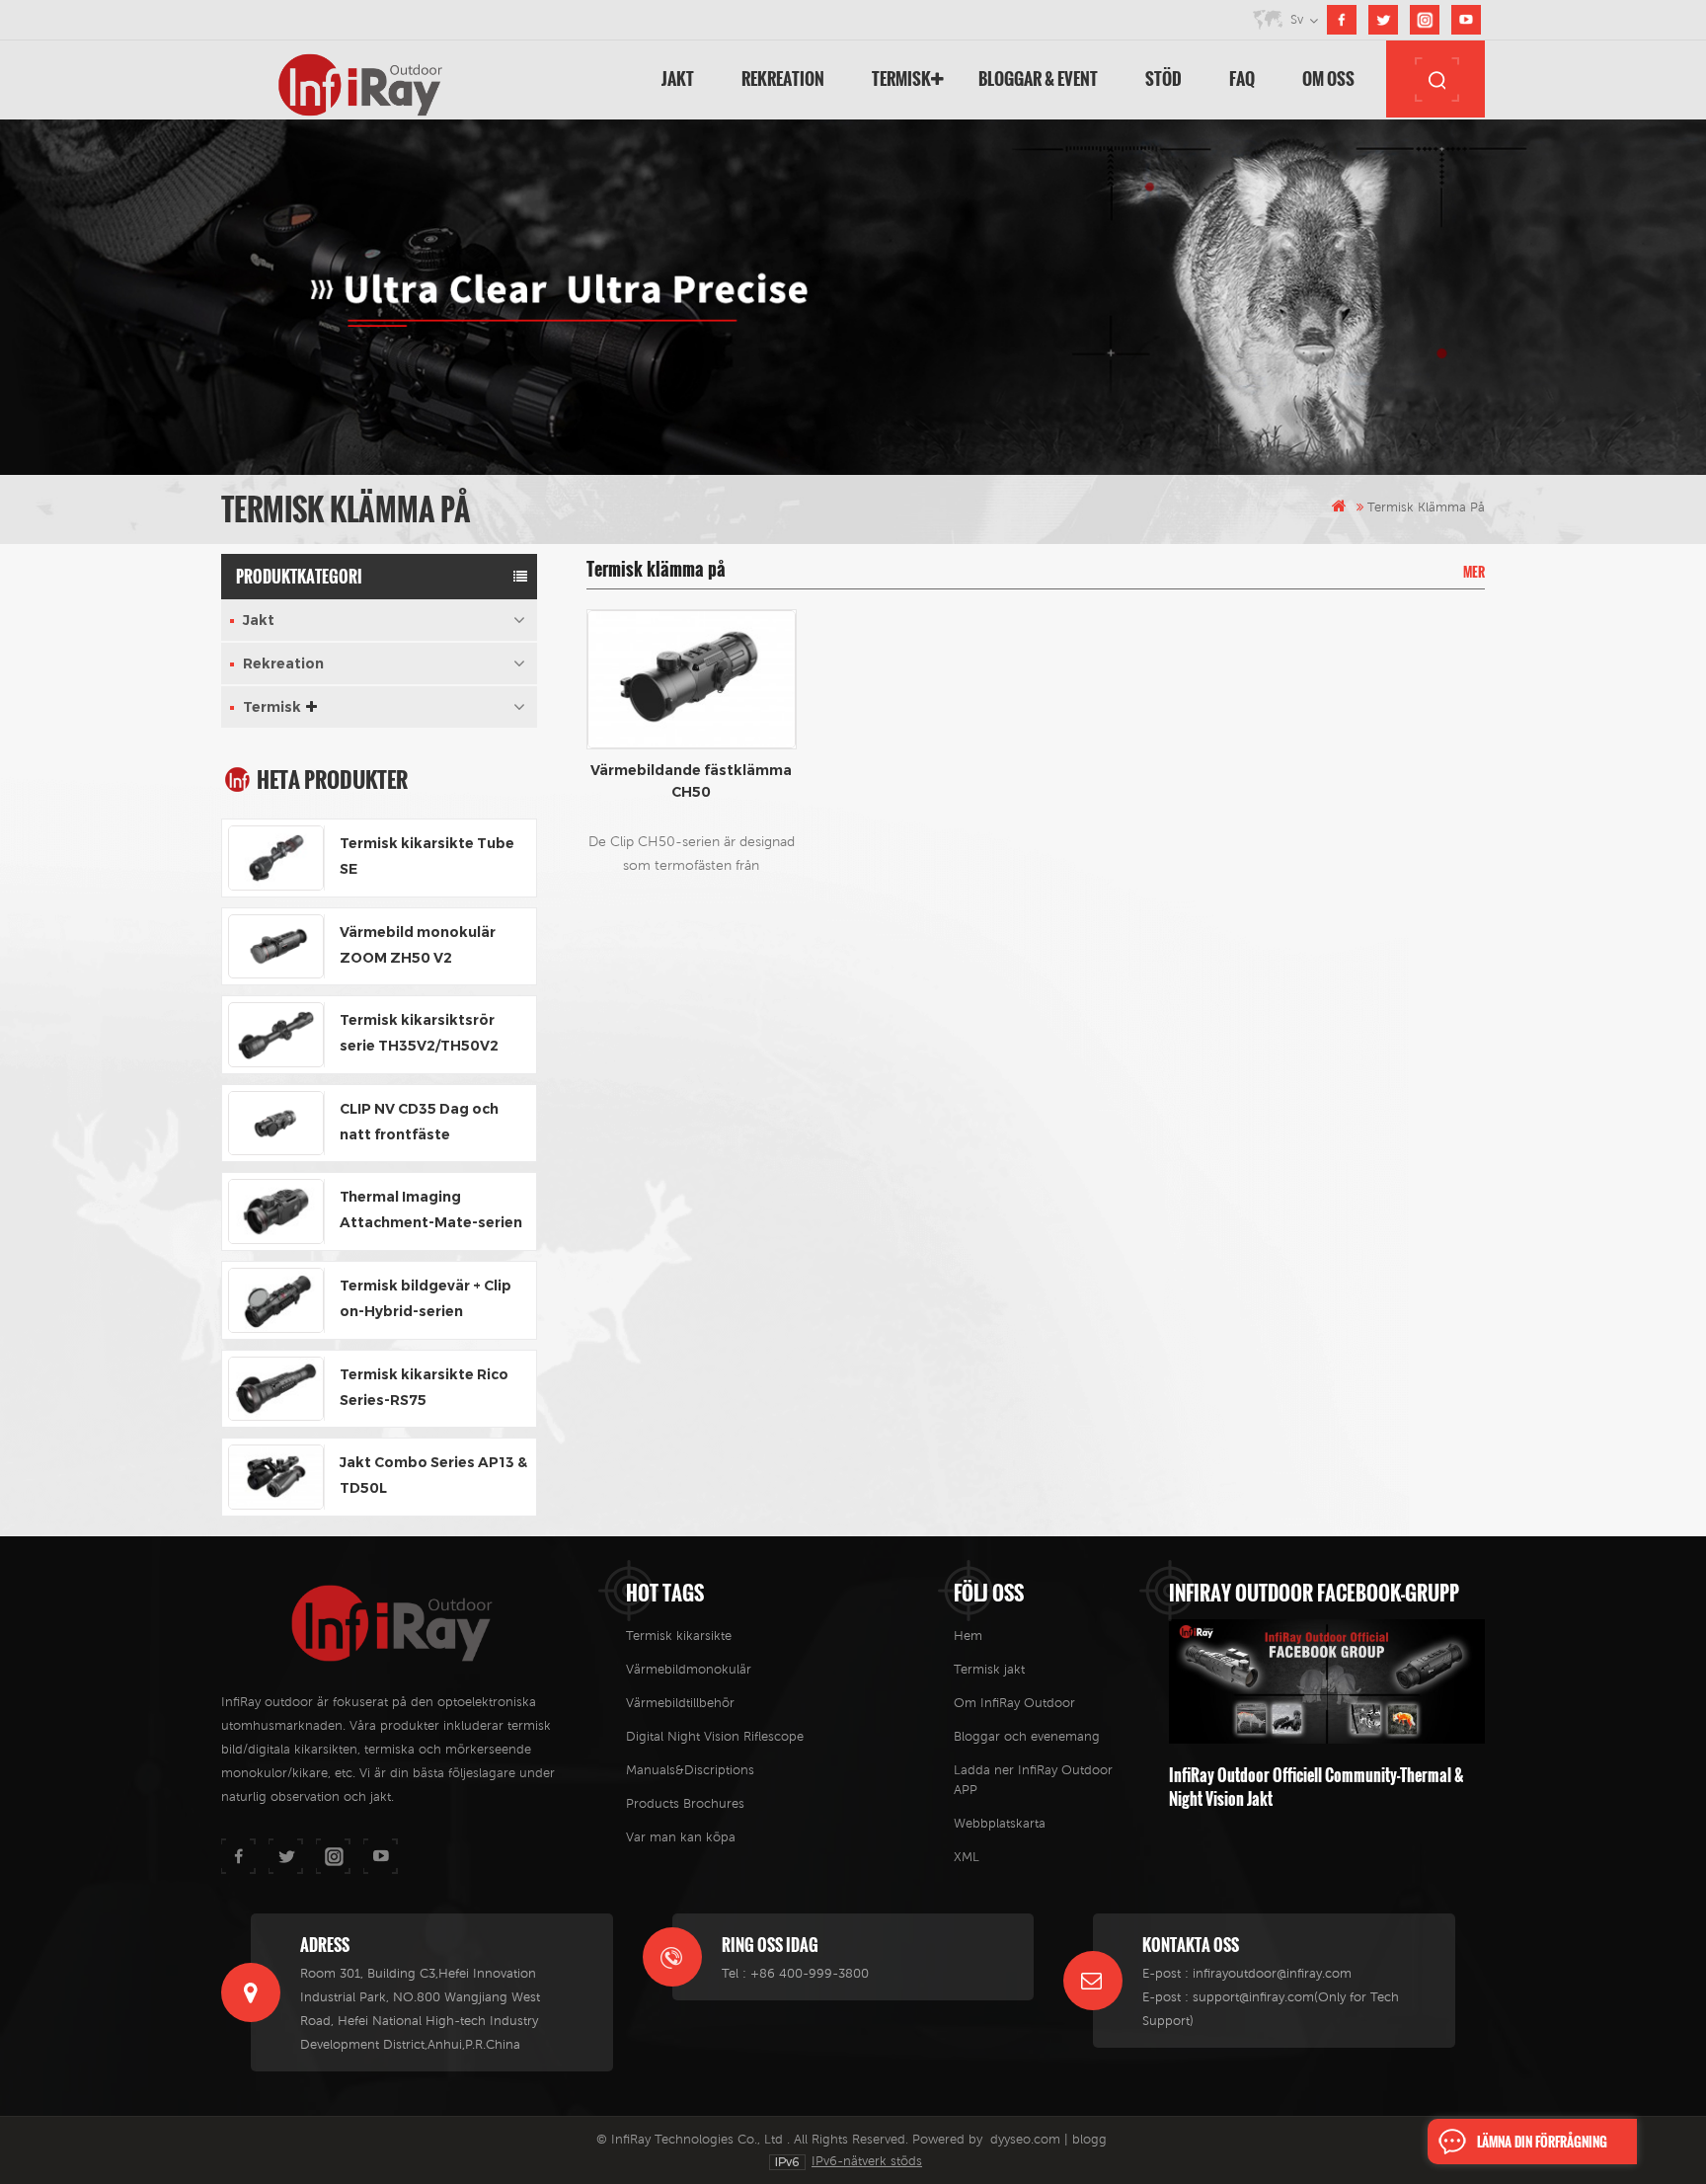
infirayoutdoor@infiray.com (1272, 1973)
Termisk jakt (989, 1669)
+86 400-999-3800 (810, 1973)
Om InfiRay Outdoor (1014, 1703)
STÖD (1163, 78)
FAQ (1242, 78)
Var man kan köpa (681, 1837)
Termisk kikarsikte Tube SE (427, 856)
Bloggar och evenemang (1027, 1736)
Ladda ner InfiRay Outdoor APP (1033, 1780)
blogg (1089, 2139)
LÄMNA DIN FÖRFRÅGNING (1542, 2142)
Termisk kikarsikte (679, 1636)
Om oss (1328, 78)
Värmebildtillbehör (680, 1703)
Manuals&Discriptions (690, 1770)
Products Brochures (685, 1803)
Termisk (901, 78)
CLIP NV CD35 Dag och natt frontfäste (419, 1122)
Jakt (678, 78)
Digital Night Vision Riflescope (715, 1736)
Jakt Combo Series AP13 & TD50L (433, 1475)
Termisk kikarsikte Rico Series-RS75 (424, 1387)
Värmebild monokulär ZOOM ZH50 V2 (418, 945)
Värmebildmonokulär (689, 1669)
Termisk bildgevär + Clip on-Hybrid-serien (426, 1298)
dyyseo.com (1025, 2139)
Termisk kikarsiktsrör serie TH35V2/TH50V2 (419, 1033)
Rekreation (783, 78)
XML (967, 1857)
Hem (968, 1636)
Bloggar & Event (1038, 78)
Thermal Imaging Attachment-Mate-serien (431, 1209)
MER (1474, 572)
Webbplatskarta (1000, 1823)
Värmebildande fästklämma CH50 (691, 781)
